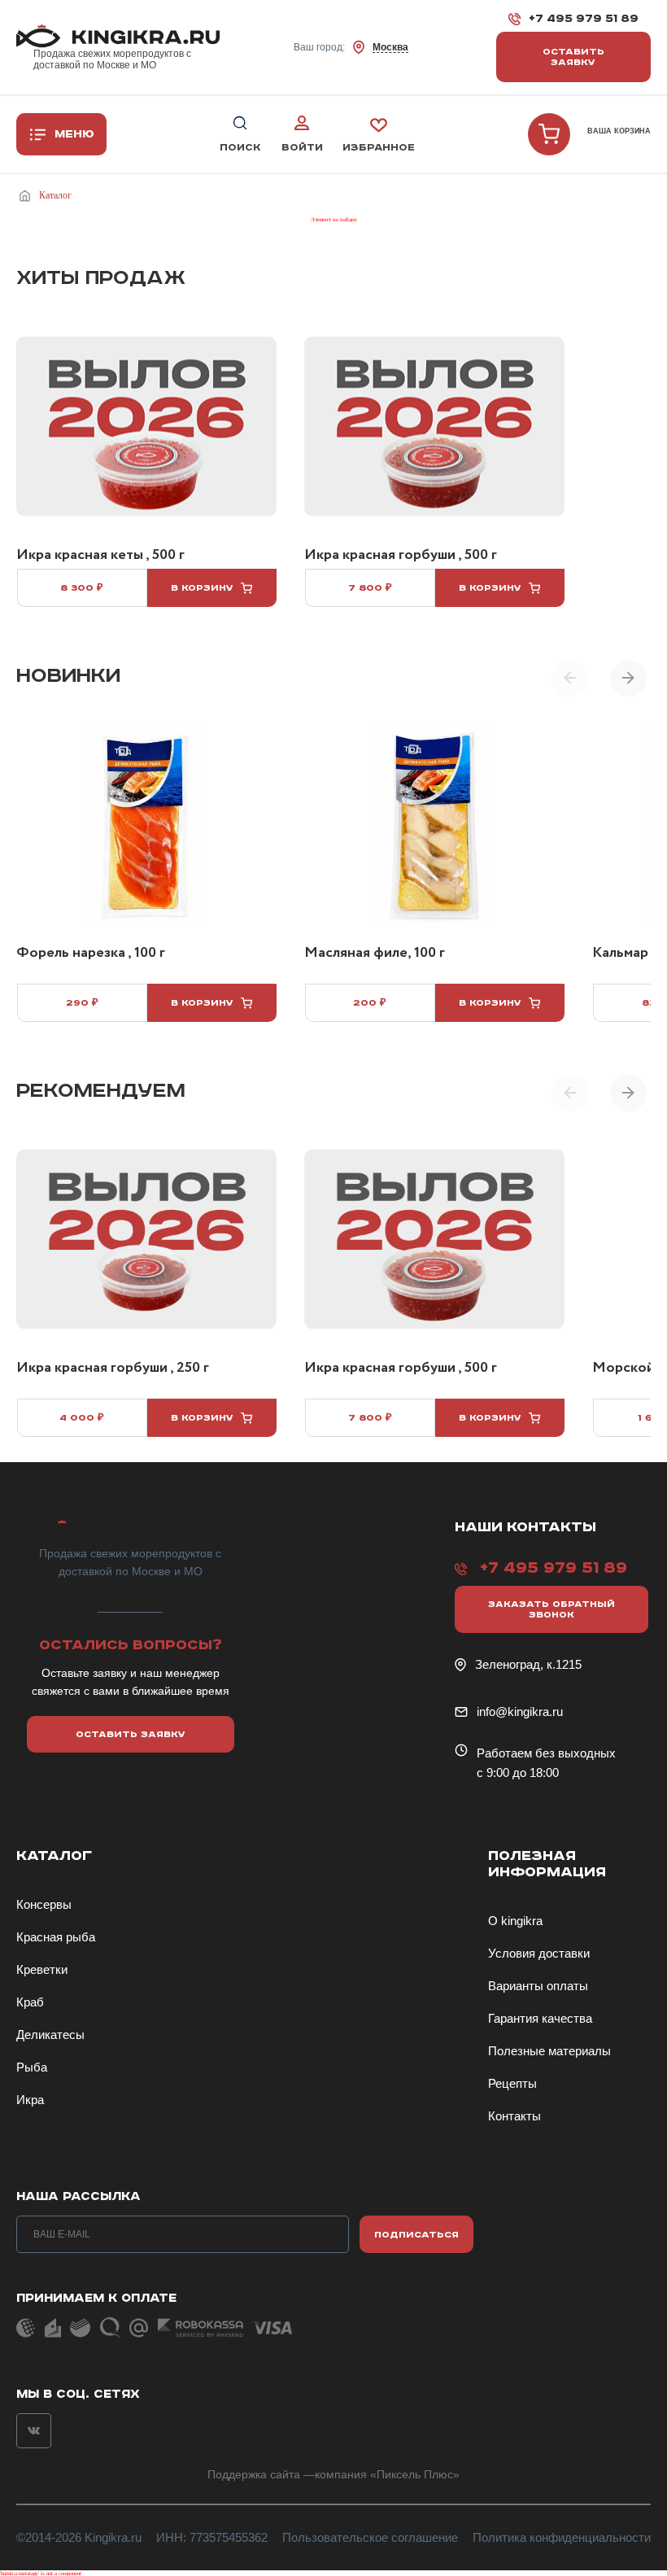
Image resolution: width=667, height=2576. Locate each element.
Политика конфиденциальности (562, 2537)
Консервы (44, 1904)
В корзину (202, 588)
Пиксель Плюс (415, 2474)
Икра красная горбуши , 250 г (113, 1369)
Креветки (42, 1969)
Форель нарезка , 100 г (91, 954)
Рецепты (512, 2083)
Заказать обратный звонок (551, 1609)
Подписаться (416, 2235)
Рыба (32, 2067)
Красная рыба (56, 1937)
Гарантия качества (540, 2018)
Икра (30, 2100)
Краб (30, 2002)
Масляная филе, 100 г (375, 954)
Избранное (379, 148)
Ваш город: (351, 48)
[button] (628, 678)
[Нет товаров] (549, 134)
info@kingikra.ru (520, 1712)
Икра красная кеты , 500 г (100, 556)
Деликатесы (50, 2035)
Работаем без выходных (546, 1753)
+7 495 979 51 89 (584, 19)
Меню (74, 134)
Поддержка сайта (254, 2474)
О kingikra (515, 1921)
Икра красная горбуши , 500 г (401, 556)
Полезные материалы (549, 2051)
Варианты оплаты (538, 1986)
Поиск (240, 148)
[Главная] (28, 196)
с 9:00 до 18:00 (518, 1773)
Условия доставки (539, 1953)
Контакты (514, 2116)
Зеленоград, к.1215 (528, 1664)
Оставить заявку (573, 57)
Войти (302, 148)
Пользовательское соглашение (370, 2537)
